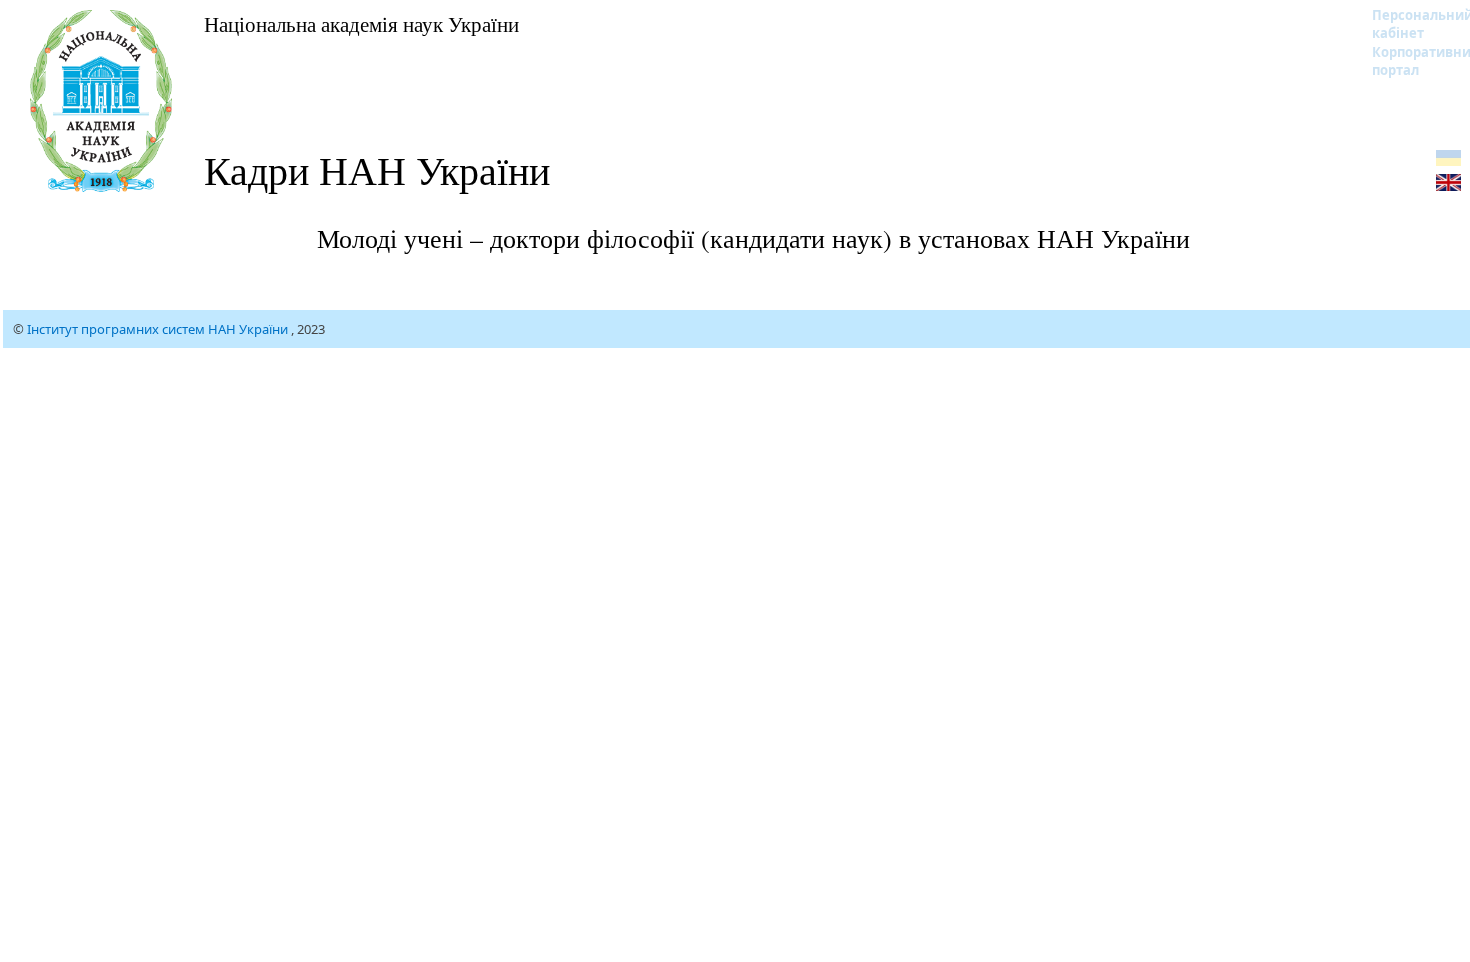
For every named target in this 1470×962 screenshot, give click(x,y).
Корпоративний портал (1409, 61)
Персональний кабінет (1409, 24)
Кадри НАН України (377, 169)
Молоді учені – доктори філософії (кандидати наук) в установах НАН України (753, 238)
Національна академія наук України (361, 24)
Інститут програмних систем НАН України (159, 329)
